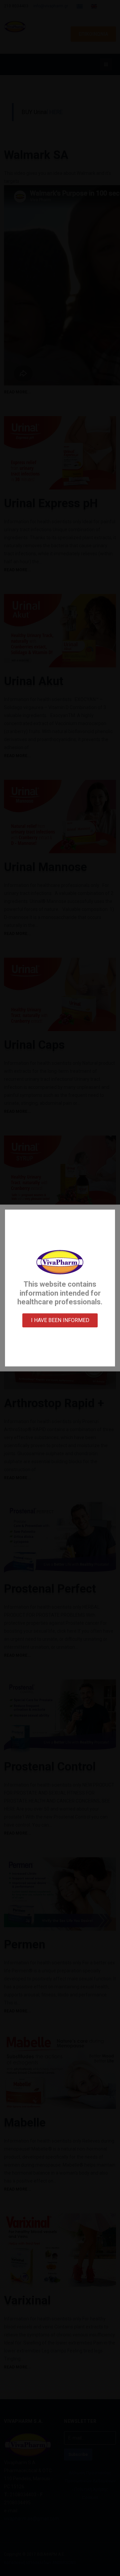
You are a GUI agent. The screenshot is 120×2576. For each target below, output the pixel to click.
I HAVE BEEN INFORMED (60, 1320)
